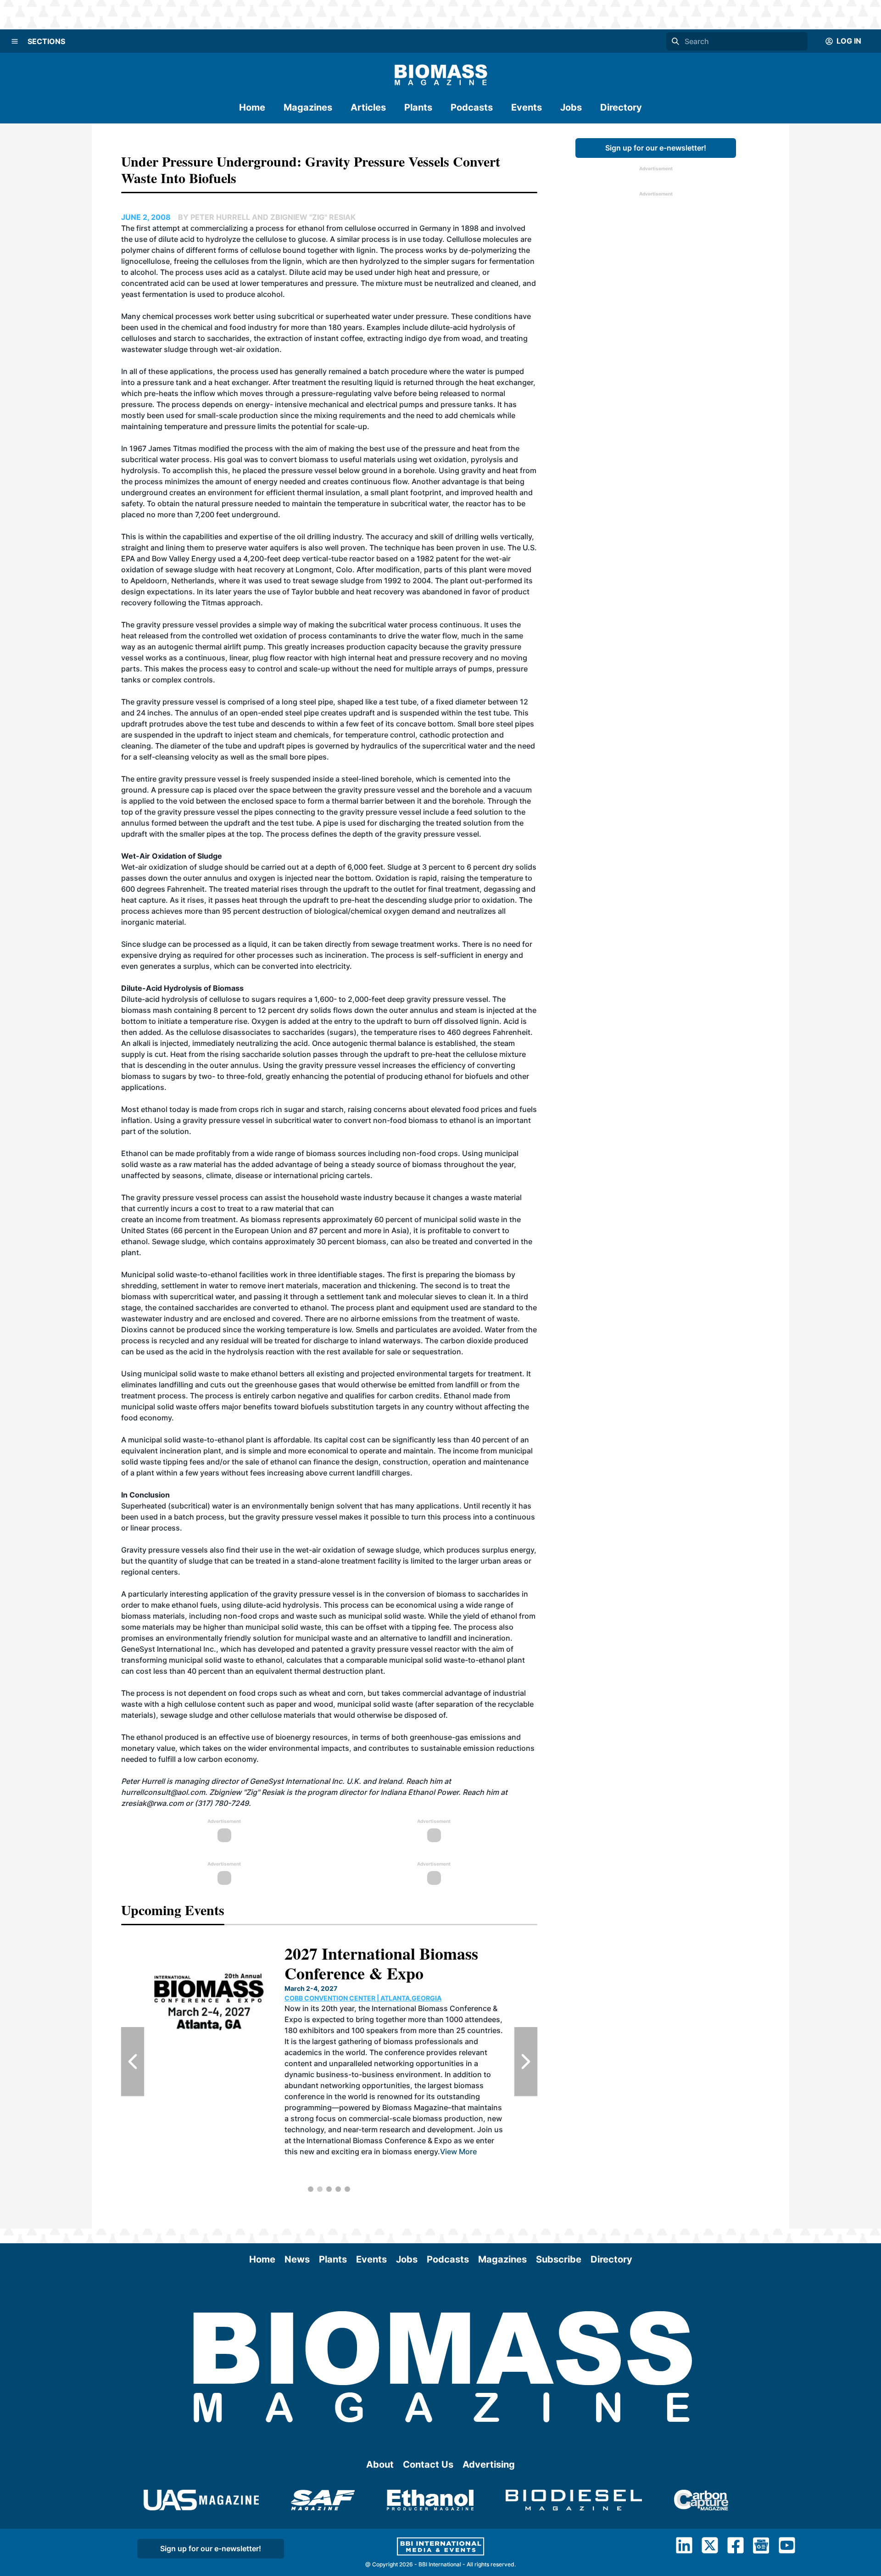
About (380, 2464)
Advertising (489, 2464)
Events (527, 107)
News (297, 2259)
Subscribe (559, 2259)
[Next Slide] (526, 2062)
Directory (621, 107)
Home (252, 107)
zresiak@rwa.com (152, 1803)
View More (474, 2162)
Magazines (308, 107)
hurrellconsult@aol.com (163, 1792)
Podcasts (472, 107)
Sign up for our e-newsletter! (656, 148)
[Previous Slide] (133, 2062)
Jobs (571, 107)
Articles (368, 107)
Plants (418, 107)
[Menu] (15, 41)
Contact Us (428, 2464)
